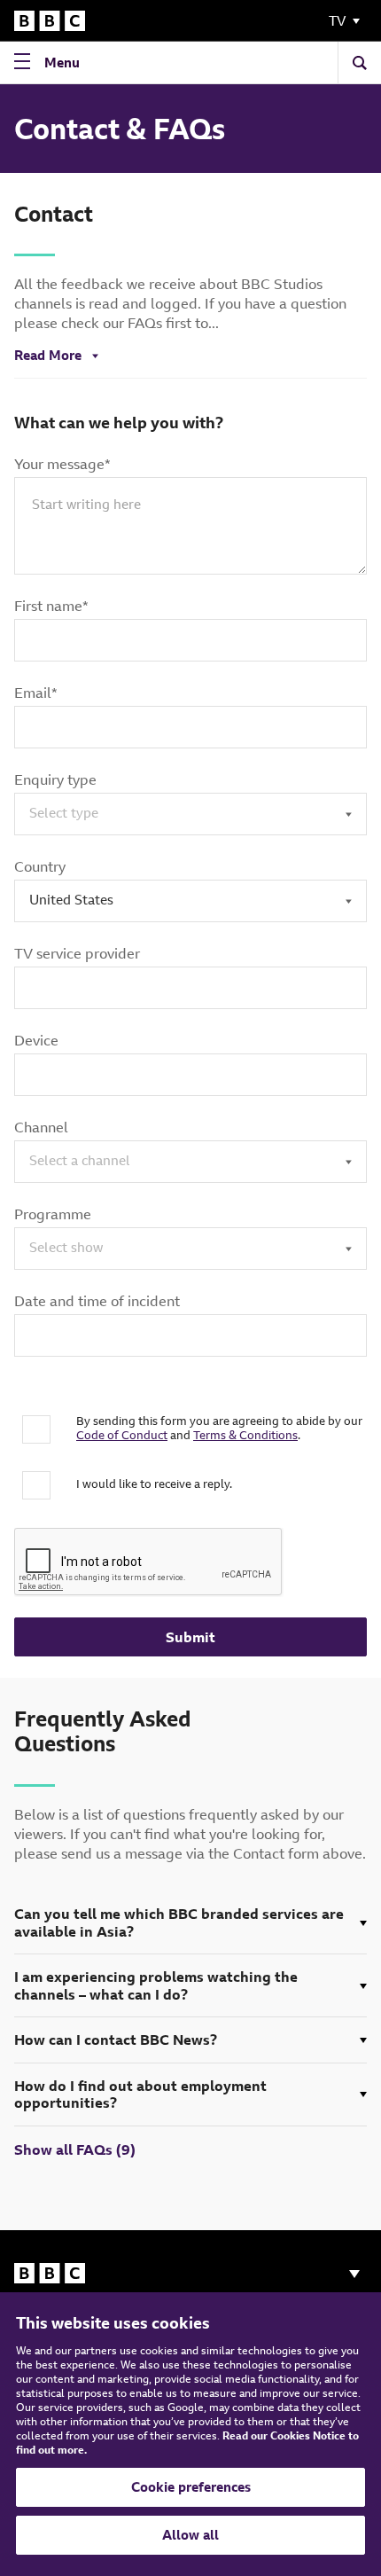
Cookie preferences (191, 2487)
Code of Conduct (122, 1435)
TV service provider (77, 953)
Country (40, 866)
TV (337, 21)
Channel (41, 1127)
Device (36, 1040)
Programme (53, 1214)
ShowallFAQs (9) (75, 2149)
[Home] (50, 21)
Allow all (190, 2535)
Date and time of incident (97, 1301)
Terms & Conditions (245, 1435)
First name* (51, 606)
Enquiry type (55, 779)
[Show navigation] (354, 2274)
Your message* (62, 464)
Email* (36, 693)
